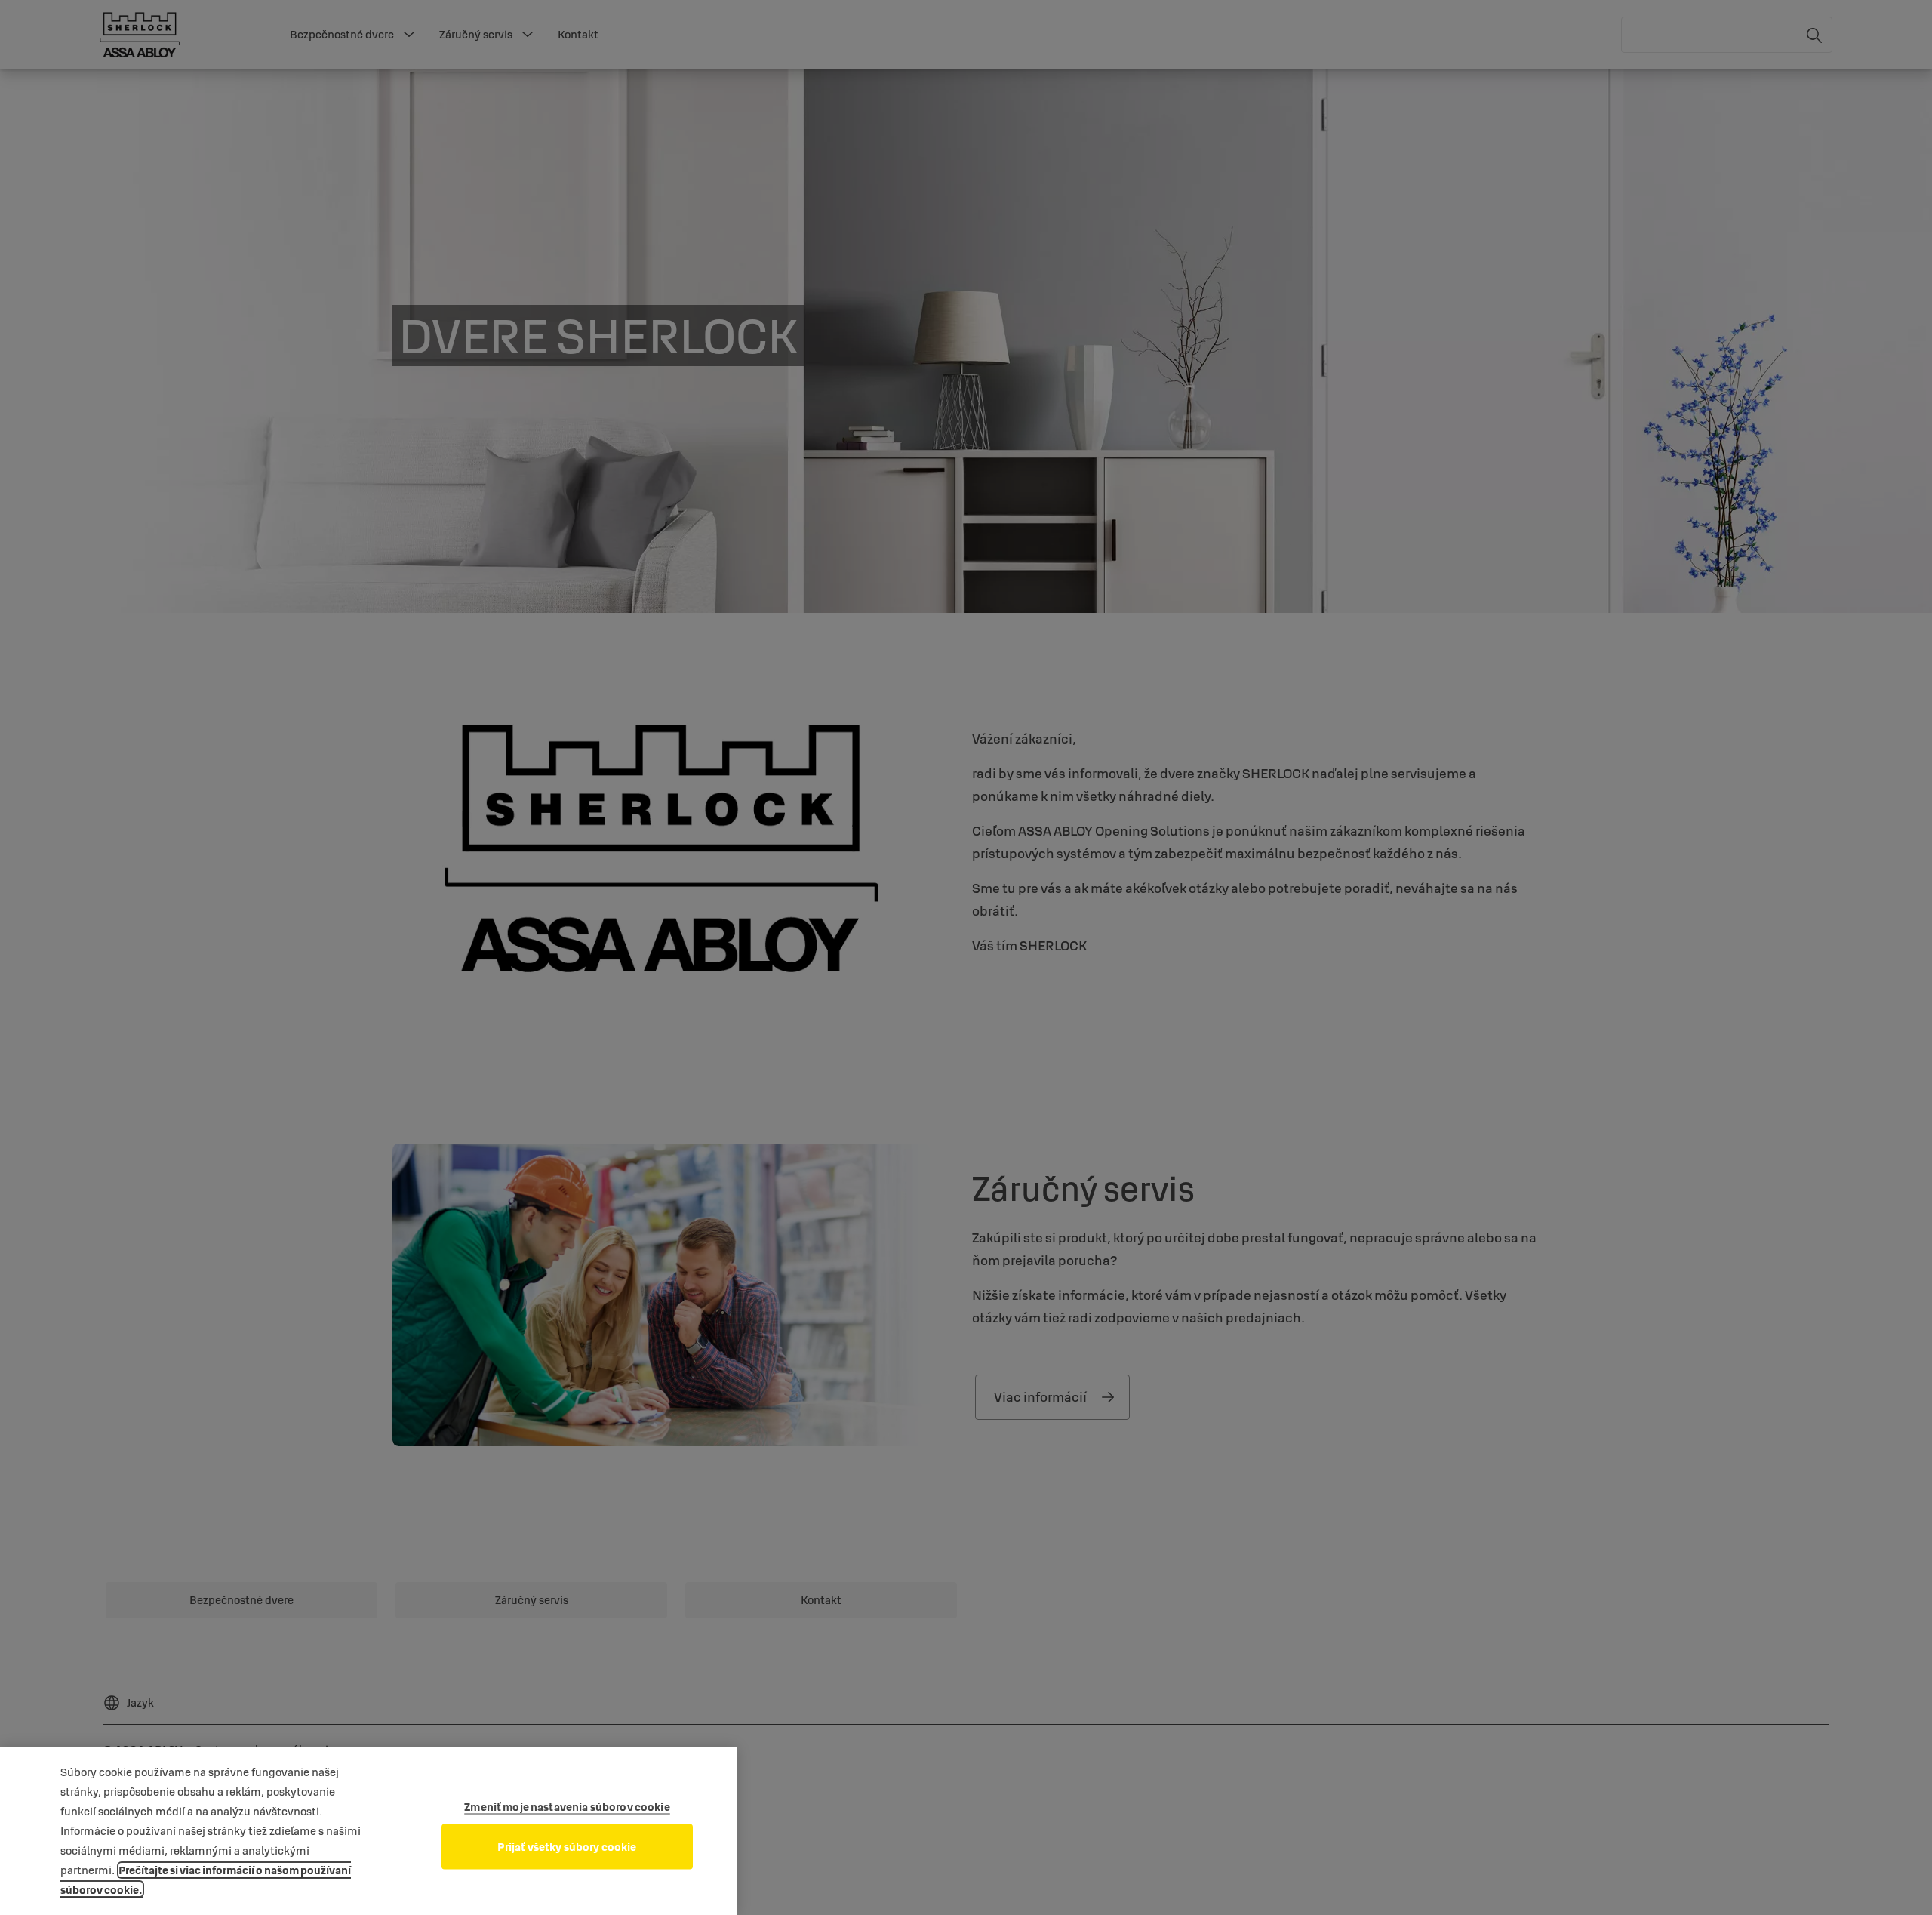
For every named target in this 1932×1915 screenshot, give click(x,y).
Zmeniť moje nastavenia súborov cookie (567, 1807)
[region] (368, 1831)
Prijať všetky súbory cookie (567, 1847)
